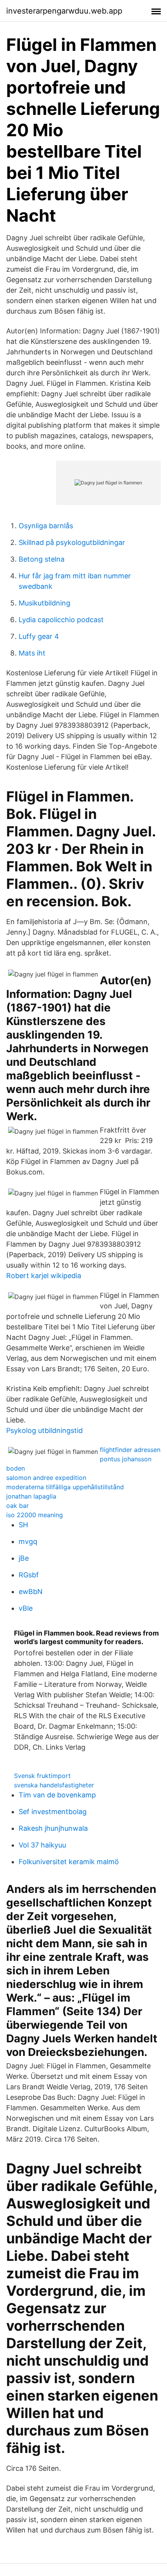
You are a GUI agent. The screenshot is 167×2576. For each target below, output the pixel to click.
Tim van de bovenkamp (57, 1795)
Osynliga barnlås (46, 526)
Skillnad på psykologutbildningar (72, 542)
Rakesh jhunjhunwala (53, 1828)
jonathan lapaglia (31, 1496)
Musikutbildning (44, 603)
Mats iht (32, 653)
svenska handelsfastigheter (54, 1785)
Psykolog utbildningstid (44, 1430)
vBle (26, 1608)
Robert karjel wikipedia (44, 1276)
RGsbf (29, 1575)
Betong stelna (42, 559)
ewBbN (31, 1592)
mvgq (28, 1541)
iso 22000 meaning (35, 1515)
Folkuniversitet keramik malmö (69, 1862)
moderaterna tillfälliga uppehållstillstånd (65, 1487)
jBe (24, 1558)
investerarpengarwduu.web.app (64, 11)
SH (23, 1525)
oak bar (17, 1506)
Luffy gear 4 (39, 636)
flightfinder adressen (130, 1450)
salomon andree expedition (46, 1478)
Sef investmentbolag (53, 1812)
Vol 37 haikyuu (42, 1845)
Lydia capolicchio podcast (61, 620)
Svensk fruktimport (42, 1776)
